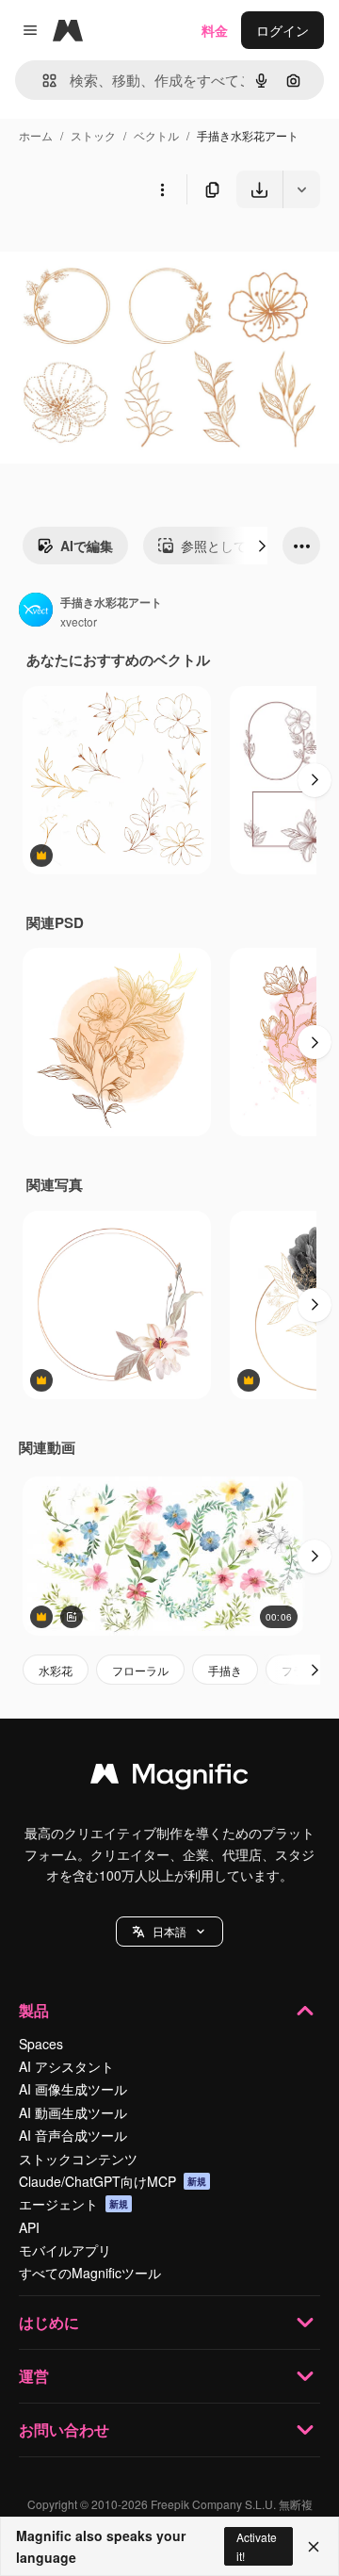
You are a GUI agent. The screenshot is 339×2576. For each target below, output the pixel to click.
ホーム (36, 135)
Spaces (41, 2044)
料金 (215, 30)
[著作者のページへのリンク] (36, 611)
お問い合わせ (64, 2429)
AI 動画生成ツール (73, 2112)
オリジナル (129, 252)
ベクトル (156, 135)
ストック (93, 135)
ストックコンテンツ (78, 2159)
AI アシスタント (66, 2066)
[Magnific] (169, 1778)
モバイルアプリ (65, 2250)
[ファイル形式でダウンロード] (301, 189)
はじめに (49, 2322)
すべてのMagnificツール (90, 2273)
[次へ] (262, 546)
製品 (34, 2010)
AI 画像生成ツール (73, 2089)
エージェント (73, 2204)
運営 (34, 2376)
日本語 (169, 1931)
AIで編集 (87, 546)
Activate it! (257, 2546)
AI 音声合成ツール (73, 2135)
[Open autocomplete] (42, 81)
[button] (169, 1932)
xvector (79, 621)
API (29, 2227)
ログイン (282, 30)
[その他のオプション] (162, 189)
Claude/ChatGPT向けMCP (113, 2181)
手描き (225, 1670)
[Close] (314, 2547)
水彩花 (56, 1670)
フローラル (140, 1670)
